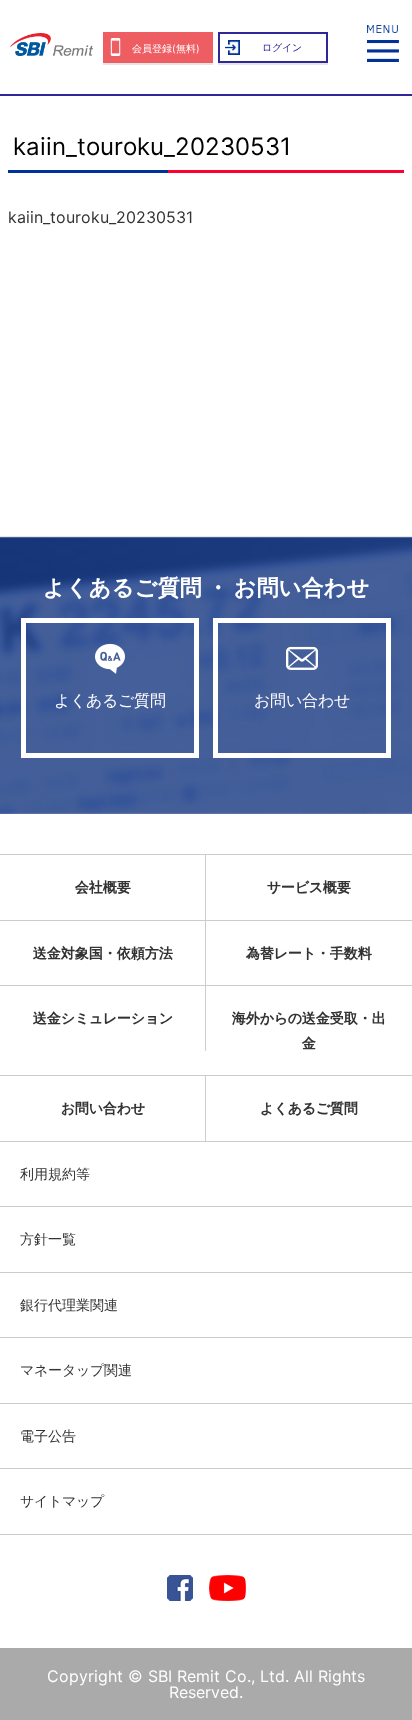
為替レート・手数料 (309, 952)
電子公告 (48, 1435)
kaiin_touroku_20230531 (100, 217)
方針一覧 (48, 1238)
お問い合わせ (302, 700)
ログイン (282, 47)
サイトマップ (62, 1500)
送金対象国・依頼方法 (103, 952)
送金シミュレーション (103, 1017)
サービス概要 (309, 886)
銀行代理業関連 (69, 1304)
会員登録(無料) (166, 48)
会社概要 (103, 886)
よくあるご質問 (110, 700)
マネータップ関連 (76, 1369)
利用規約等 (55, 1173)
